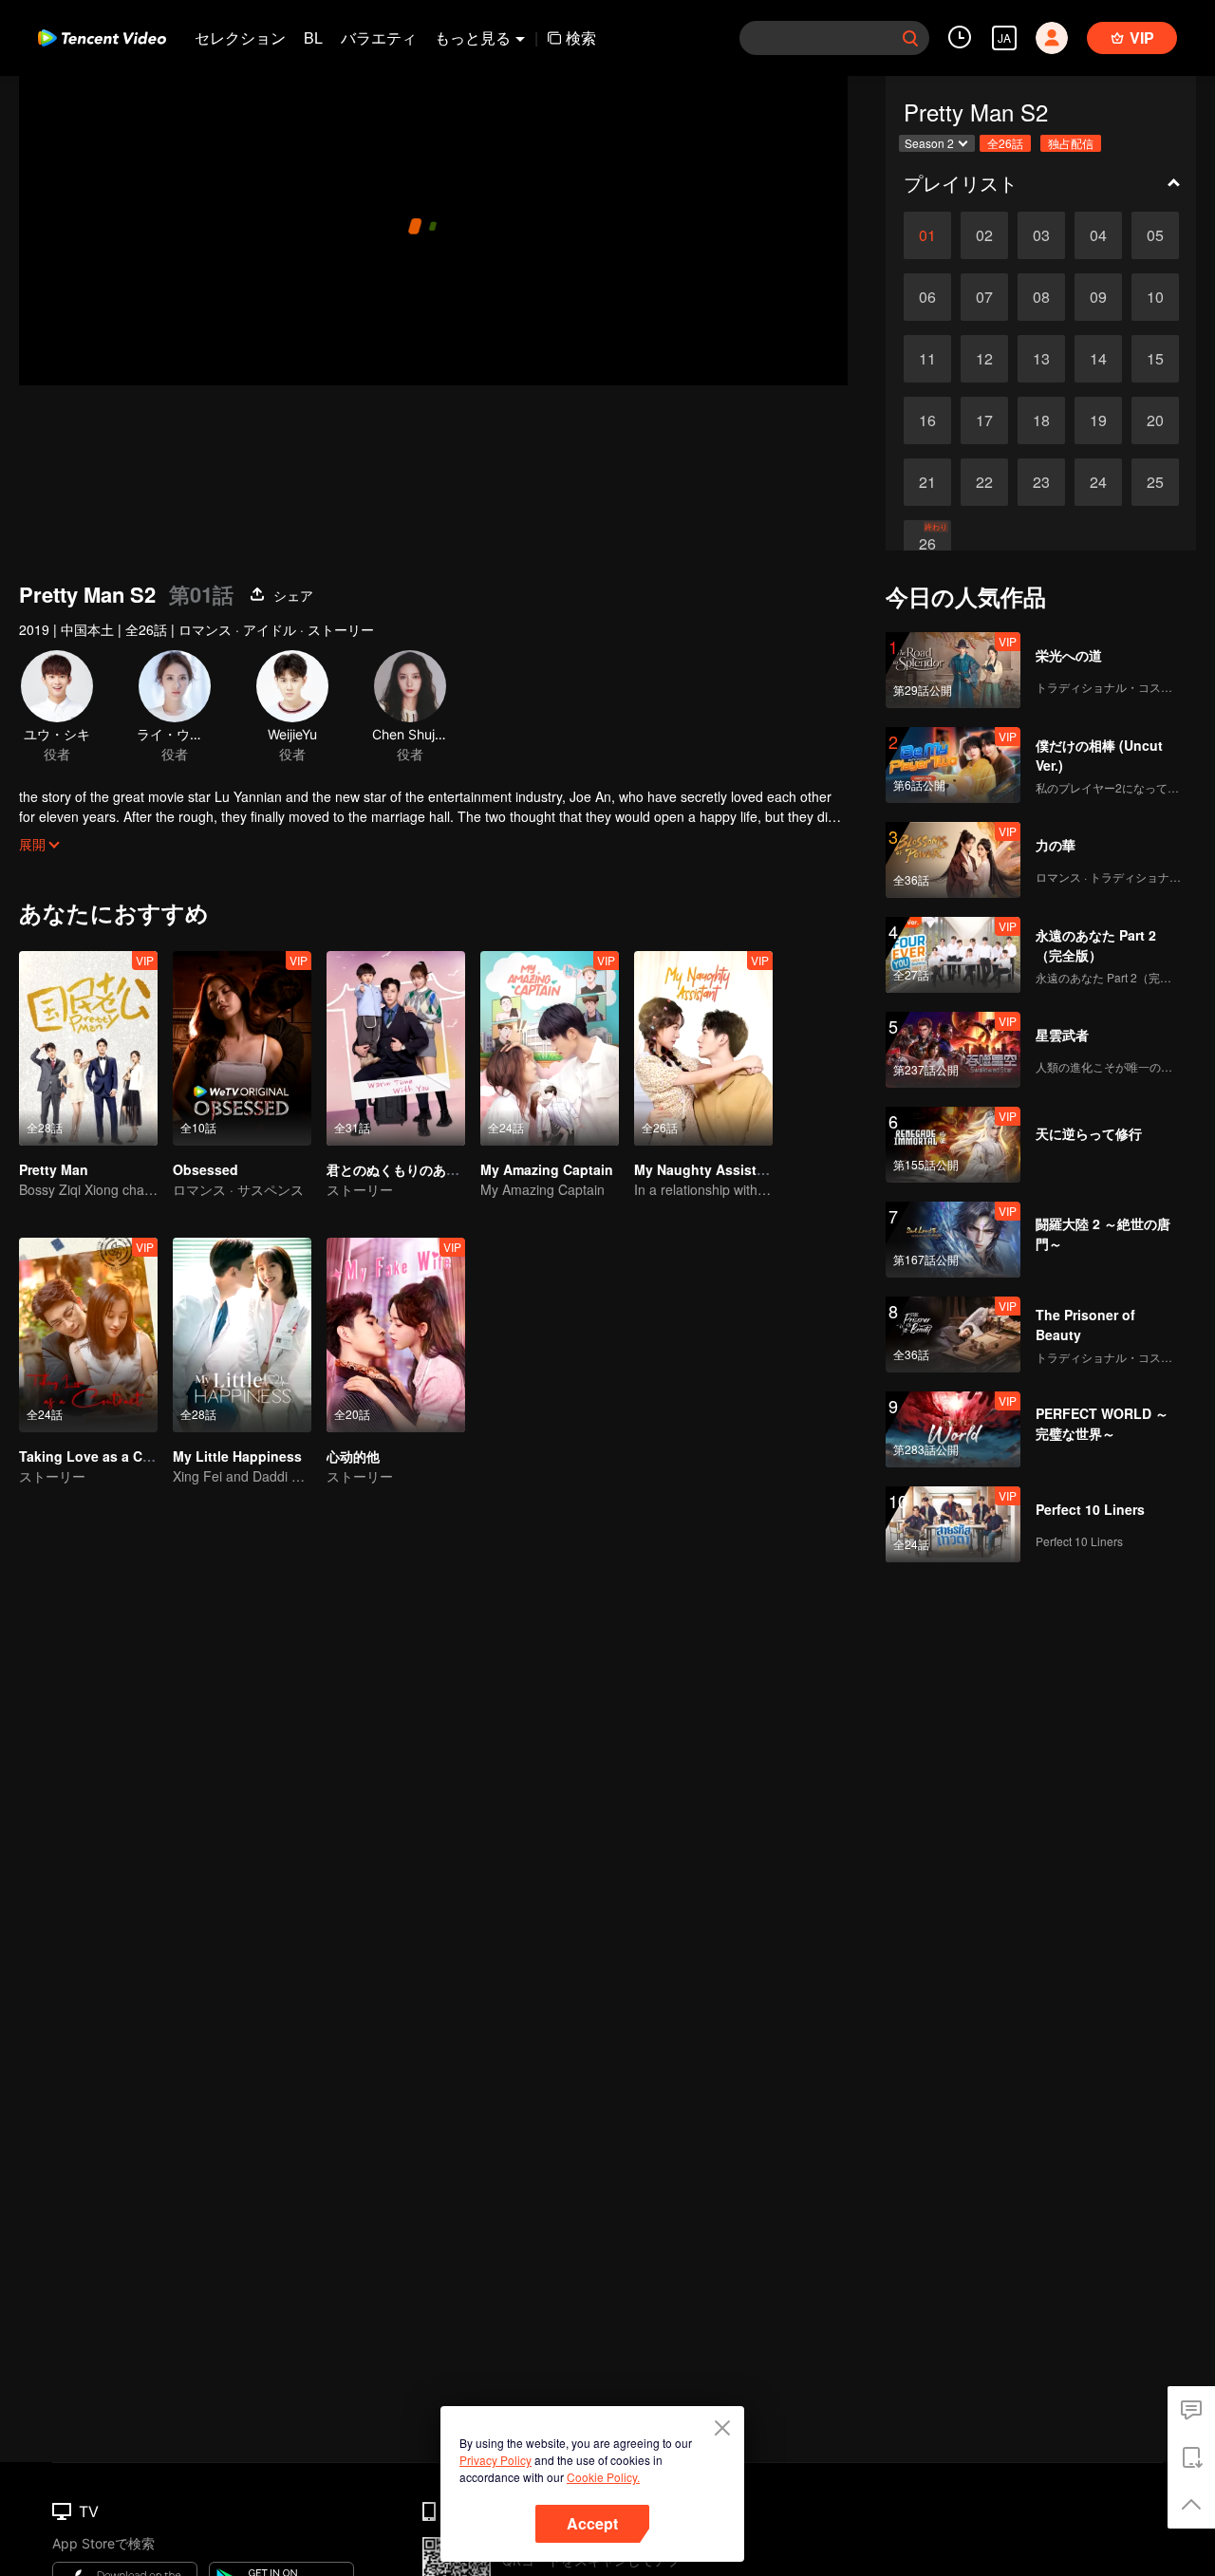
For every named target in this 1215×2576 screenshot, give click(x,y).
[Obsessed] (242, 1048)
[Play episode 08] (1041, 297)
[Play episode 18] (1041, 420)
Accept (592, 2523)
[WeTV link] (102, 38)
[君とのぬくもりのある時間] (396, 1048)
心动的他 (353, 1456)
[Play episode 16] (927, 420)
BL (313, 37)
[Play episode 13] (1041, 359)
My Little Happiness (237, 1456)
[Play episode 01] (927, 235)
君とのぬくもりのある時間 (406, 1169)
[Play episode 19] (1098, 420)
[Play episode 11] (927, 359)
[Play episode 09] (1098, 297)
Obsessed (206, 1169)
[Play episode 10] (1155, 297)
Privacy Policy (495, 2460)
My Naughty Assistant (706, 1169)
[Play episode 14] (1098, 359)
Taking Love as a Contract (104, 1456)
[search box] (910, 38)
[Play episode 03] (1041, 235)
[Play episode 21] (927, 482)
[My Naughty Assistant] (703, 1048)
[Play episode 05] (1155, 235)
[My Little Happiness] (242, 1335)
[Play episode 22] (984, 482)
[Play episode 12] (984, 359)
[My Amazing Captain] (550, 1048)
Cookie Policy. (603, 2477)
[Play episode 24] (1098, 482)
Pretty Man (54, 1169)
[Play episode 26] (927, 544)
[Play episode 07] (984, 297)
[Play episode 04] (1098, 235)
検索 (581, 37)
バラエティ (379, 37)
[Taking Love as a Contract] (88, 1335)
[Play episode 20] (1155, 420)
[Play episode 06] (927, 297)
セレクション (240, 37)
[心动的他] (396, 1335)
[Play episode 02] (984, 235)
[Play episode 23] (1041, 482)
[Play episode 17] (984, 420)
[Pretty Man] (88, 1048)
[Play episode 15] (1155, 359)
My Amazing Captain (547, 1169)
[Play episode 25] (1155, 482)
